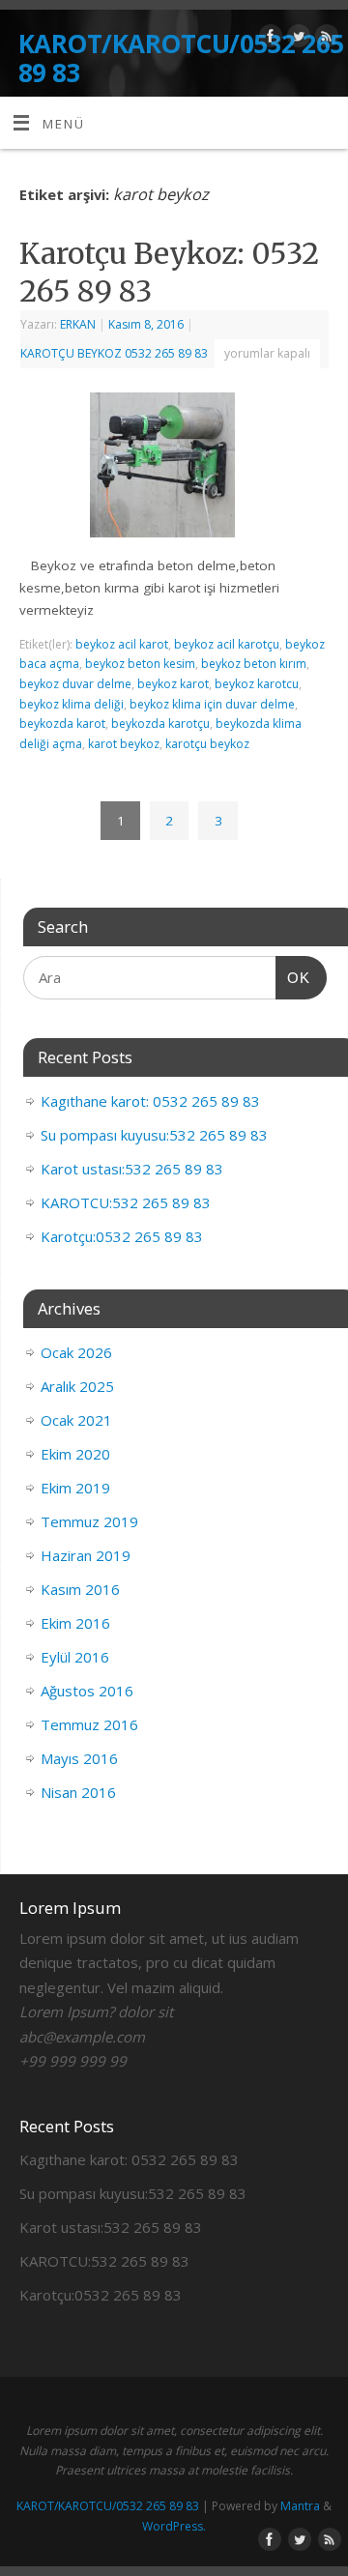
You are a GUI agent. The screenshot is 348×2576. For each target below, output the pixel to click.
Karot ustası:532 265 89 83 (132, 1169)
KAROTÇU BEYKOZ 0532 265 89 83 (114, 353)
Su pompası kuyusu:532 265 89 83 (154, 1135)
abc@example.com (82, 2037)
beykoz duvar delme (75, 684)
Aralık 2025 (77, 1386)
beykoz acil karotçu (227, 644)
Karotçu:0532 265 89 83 (122, 1236)
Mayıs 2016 (79, 1758)
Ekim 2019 (75, 1488)
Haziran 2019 (86, 1555)
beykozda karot (62, 724)
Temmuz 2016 (89, 1724)
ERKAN (78, 324)
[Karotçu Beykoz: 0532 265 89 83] (174, 469)
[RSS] (324, 39)
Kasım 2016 (80, 1589)
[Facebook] (268, 39)
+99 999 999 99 (73, 2061)
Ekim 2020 (75, 1454)
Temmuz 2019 (89, 1521)
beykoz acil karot (122, 644)
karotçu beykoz (207, 744)
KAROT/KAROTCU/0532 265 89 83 (181, 58)
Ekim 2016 (75, 1623)
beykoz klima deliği (72, 704)
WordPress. (174, 2526)
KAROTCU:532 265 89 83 (126, 1202)
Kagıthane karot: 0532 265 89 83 (150, 1101)
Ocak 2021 (76, 1420)
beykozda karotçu (160, 724)
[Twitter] (296, 39)
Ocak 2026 (76, 1352)
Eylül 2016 (75, 1657)
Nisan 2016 (78, 1792)
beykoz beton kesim (140, 664)
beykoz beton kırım (254, 664)
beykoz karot (173, 684)
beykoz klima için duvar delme (212, 704)
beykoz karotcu (257, 684)
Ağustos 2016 (87, 1691)
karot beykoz (124, 744)
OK (293, 977)
